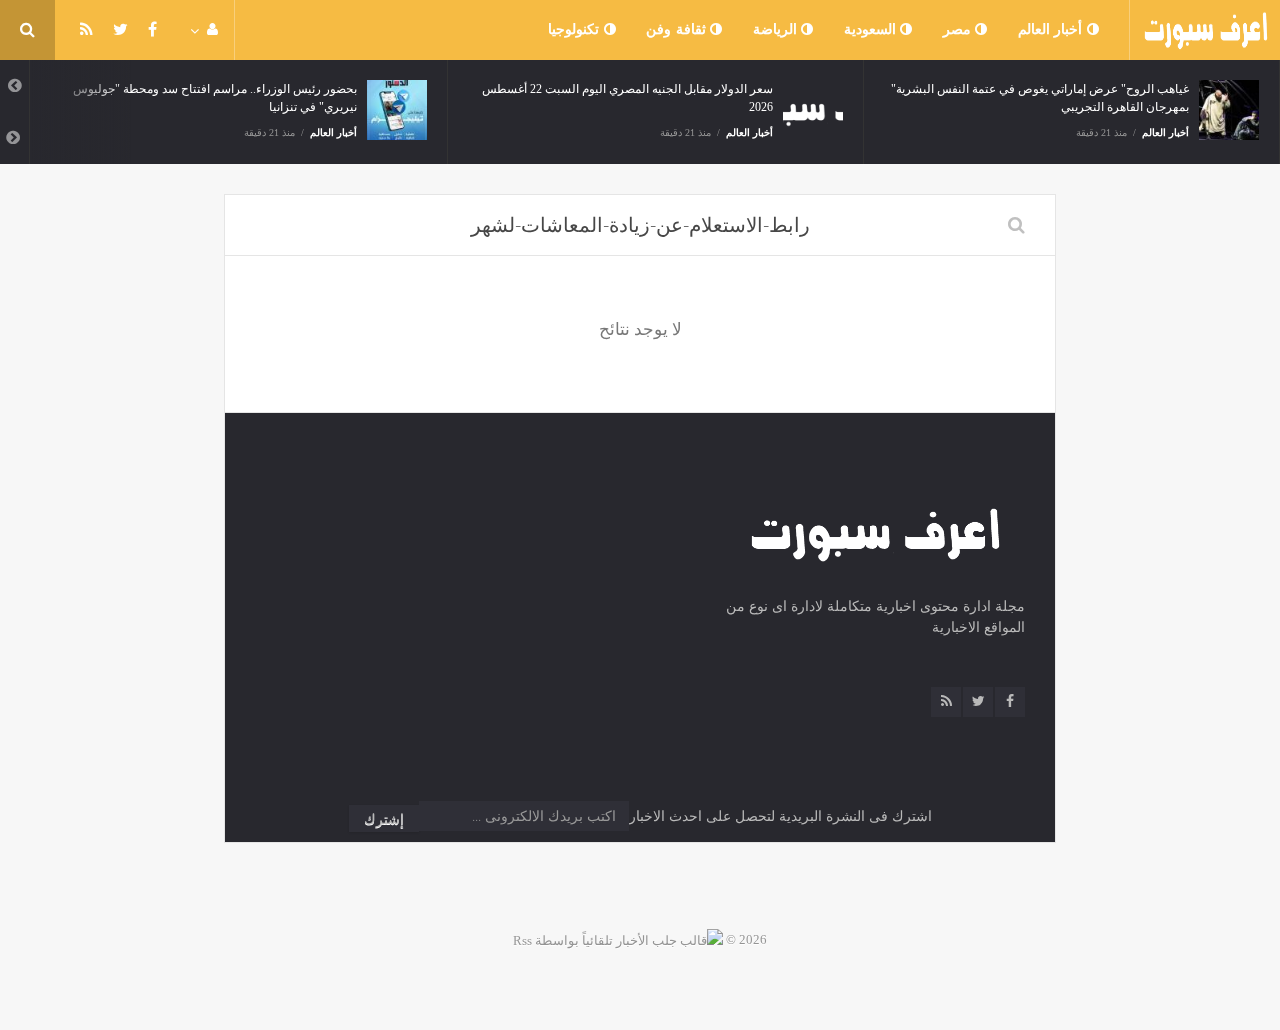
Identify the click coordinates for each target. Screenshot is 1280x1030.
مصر (959, 29)
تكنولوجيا (576, 29)
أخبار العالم (1052, 29)
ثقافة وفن (678, 29)
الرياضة (777, 29)
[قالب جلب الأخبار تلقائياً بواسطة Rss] (618, 939)
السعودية (872, 29)
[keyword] (1016, 225)
